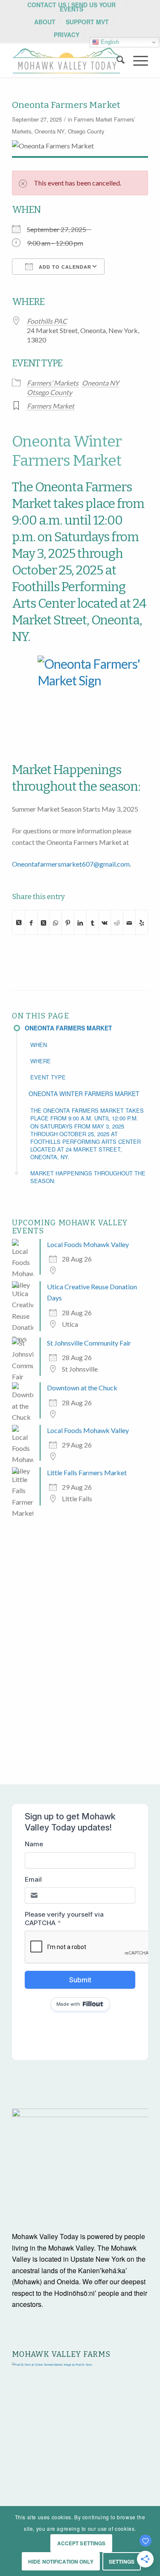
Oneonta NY (49, 131)
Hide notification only (61, 2561)
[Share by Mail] (129, 922)
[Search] (116, 61)
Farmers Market (93, 119)
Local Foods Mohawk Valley (88, 1244)
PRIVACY (67, 35)
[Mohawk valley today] (66, 61)
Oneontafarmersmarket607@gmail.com (71, 864)
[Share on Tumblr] (93, 922)
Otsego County (86, 131)
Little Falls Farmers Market (87, 1472)
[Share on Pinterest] (68, 922)
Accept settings (81, 2543)
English (109, 42)
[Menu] (136, 61)
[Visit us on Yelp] (142, 922)
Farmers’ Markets (53, 383)
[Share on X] (19, 922)
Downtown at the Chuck (82, 1388)
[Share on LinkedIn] (80, 922)
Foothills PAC (47, 321)
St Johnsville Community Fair (89, 1343)
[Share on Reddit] (117, 922)
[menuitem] (71, 7)
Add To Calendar (64, 267)
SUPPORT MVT (87, 22)
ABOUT (45, 22)
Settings (122, 2561)
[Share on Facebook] (31, 922)
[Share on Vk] (105, 922)
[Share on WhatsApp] (55, 922)
